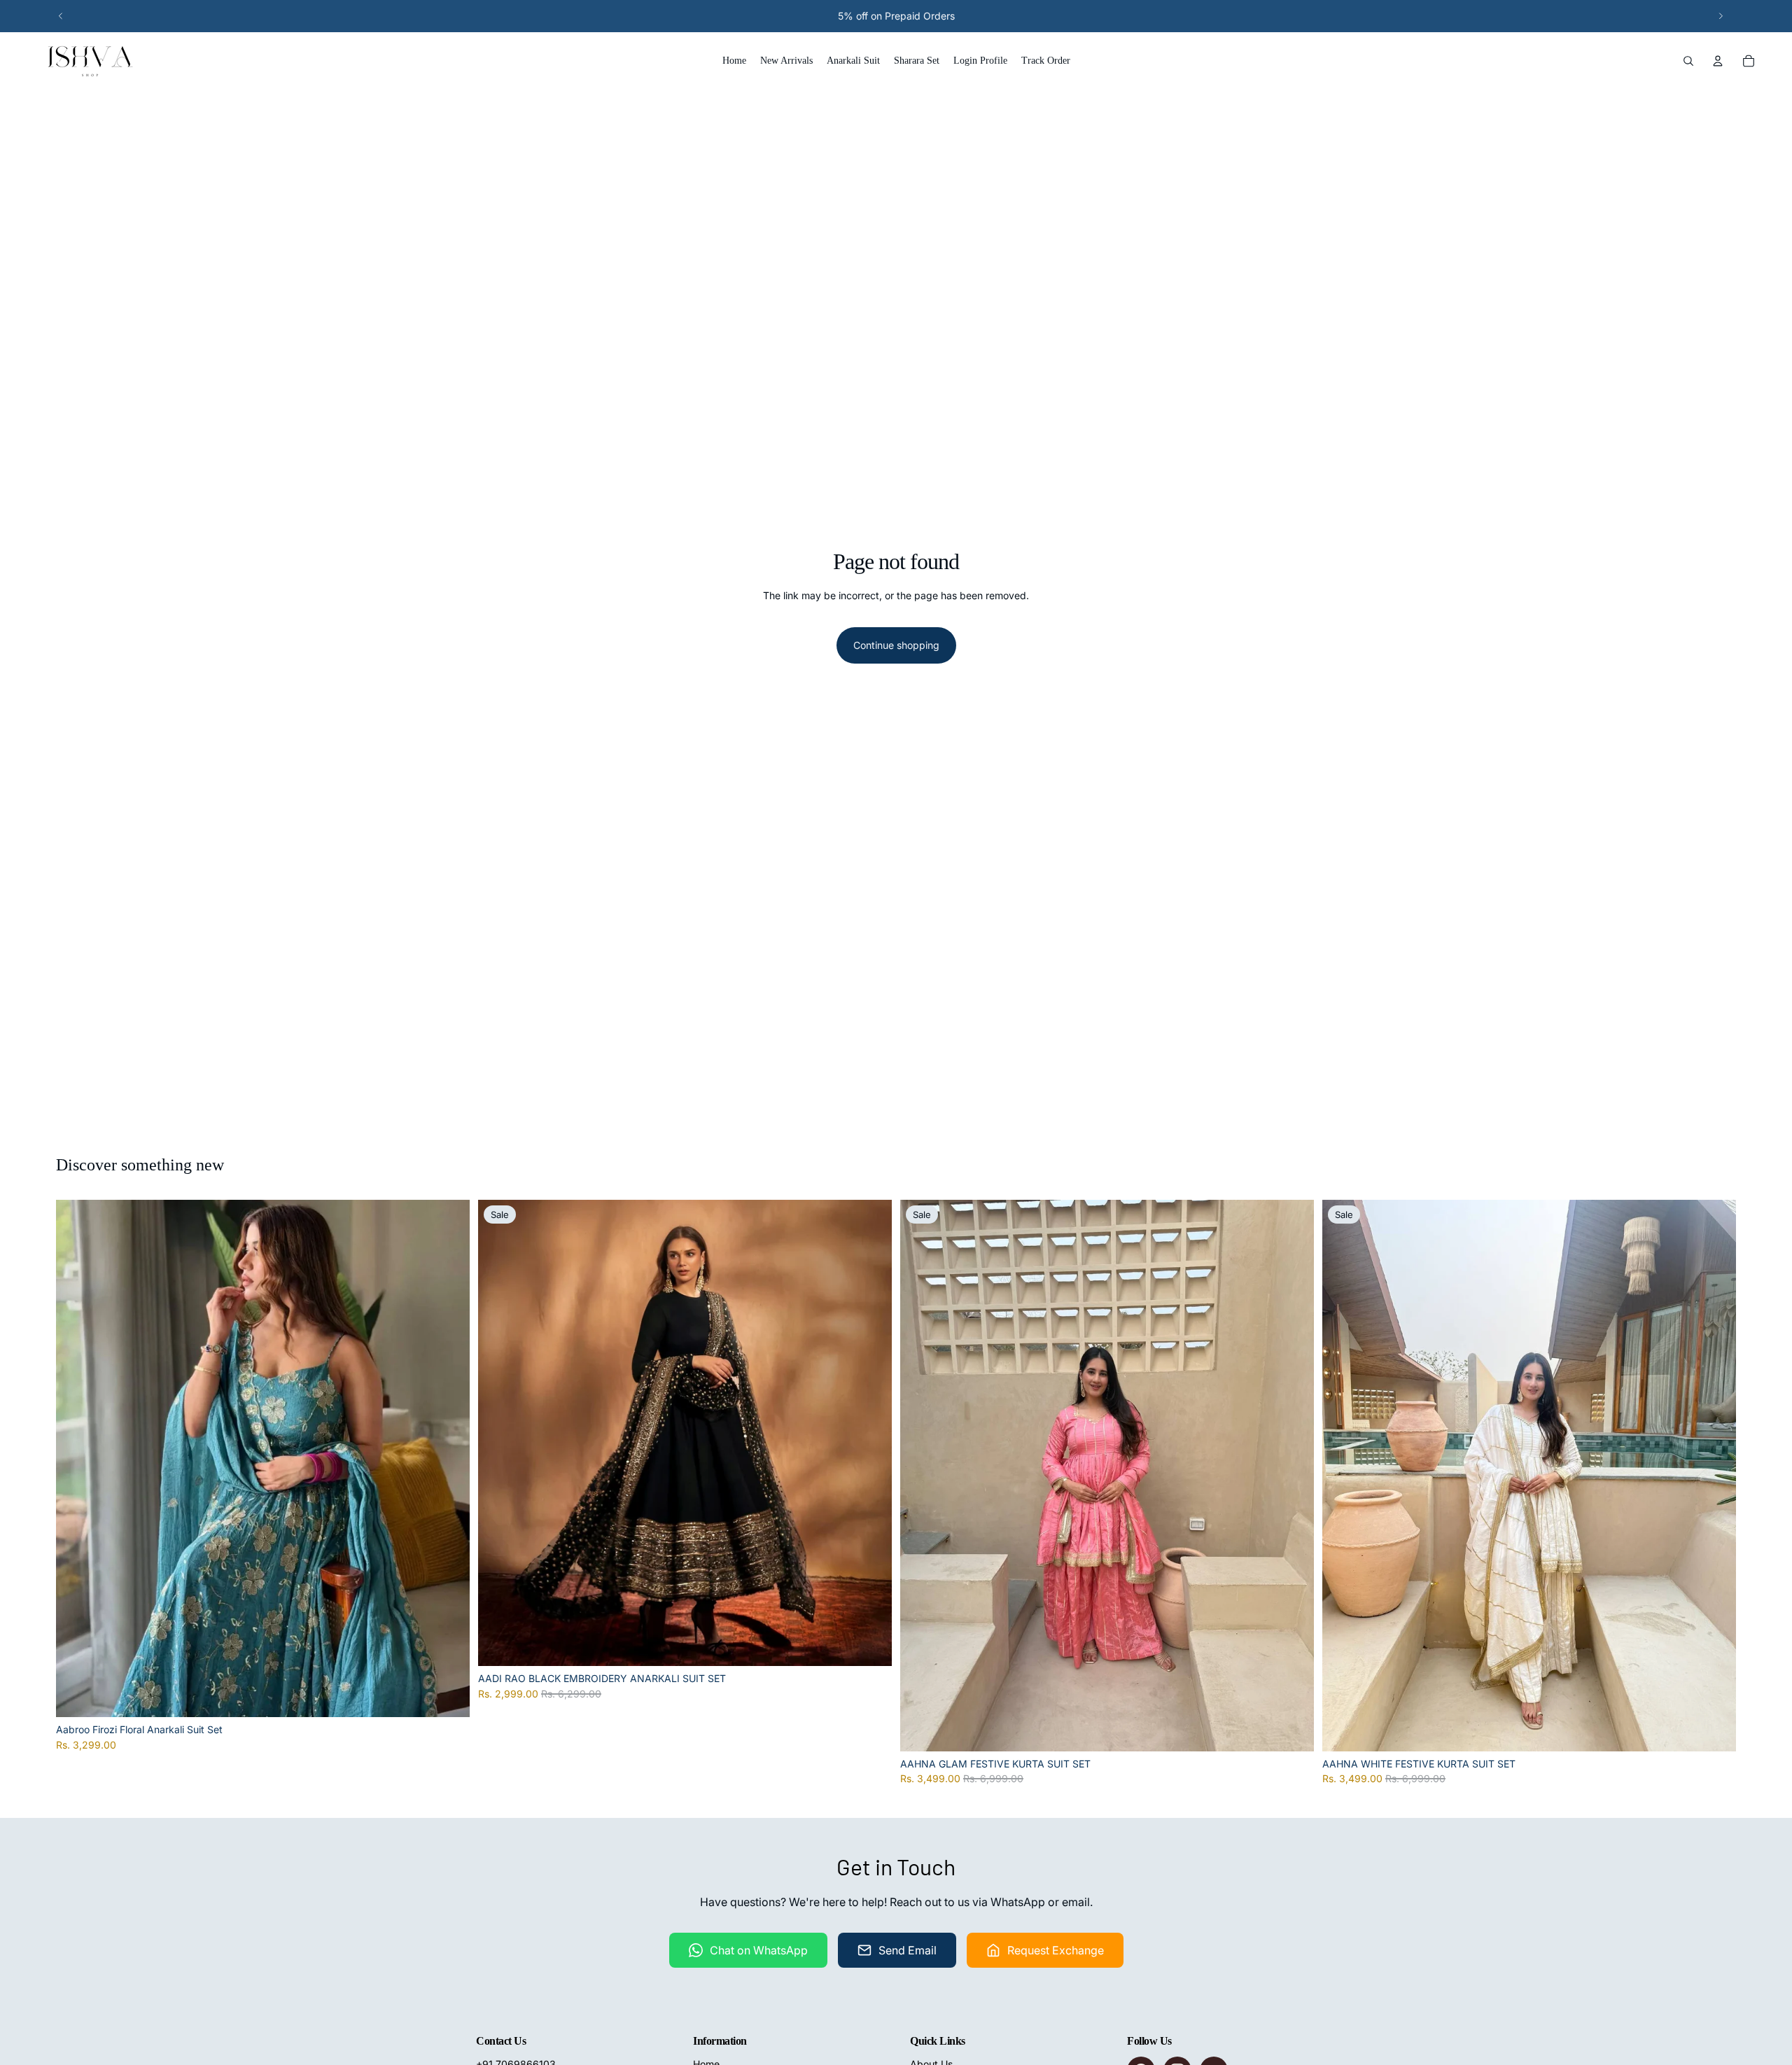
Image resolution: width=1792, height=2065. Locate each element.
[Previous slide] (61, 16)
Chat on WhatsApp (759, 1950)
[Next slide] (1721, 16)
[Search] (1688, 61)
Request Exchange (1056, 1950)
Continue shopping (896, 645)
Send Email (908, 1950)
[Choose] (448, 1695)
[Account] (1718, 61)
